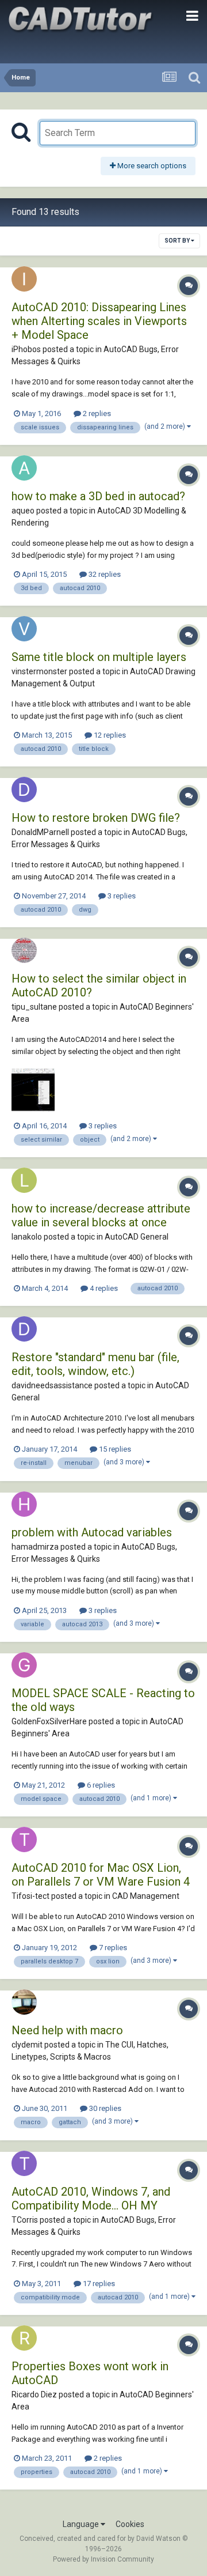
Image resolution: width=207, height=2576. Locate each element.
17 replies (98, 2284)
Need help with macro (67, 2030)
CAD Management (146, 1896)
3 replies (121, 896)
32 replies (104, 574)
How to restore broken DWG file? (96, 818)
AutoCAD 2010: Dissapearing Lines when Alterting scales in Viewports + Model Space (99, 321)
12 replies (109, 735)
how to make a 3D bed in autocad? (98, 496)
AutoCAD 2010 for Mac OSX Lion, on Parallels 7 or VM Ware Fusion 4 (101, 1875)
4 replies (103, 1288)
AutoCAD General (137, 1237)
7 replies (112, 1948)
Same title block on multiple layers (99, 657)
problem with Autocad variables (92, 1532)
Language (82, 2524)
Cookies (130, 2524)
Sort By (178, 241)
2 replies (96, 413)
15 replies (114, 1449)
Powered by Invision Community (103, 2559)
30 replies (104, 2108)
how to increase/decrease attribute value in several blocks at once (101, 1215)
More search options (151, 166)
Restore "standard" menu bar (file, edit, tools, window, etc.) (95, 1364)
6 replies (100, 1785)
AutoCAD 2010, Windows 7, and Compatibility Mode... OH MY (91, 2199)
